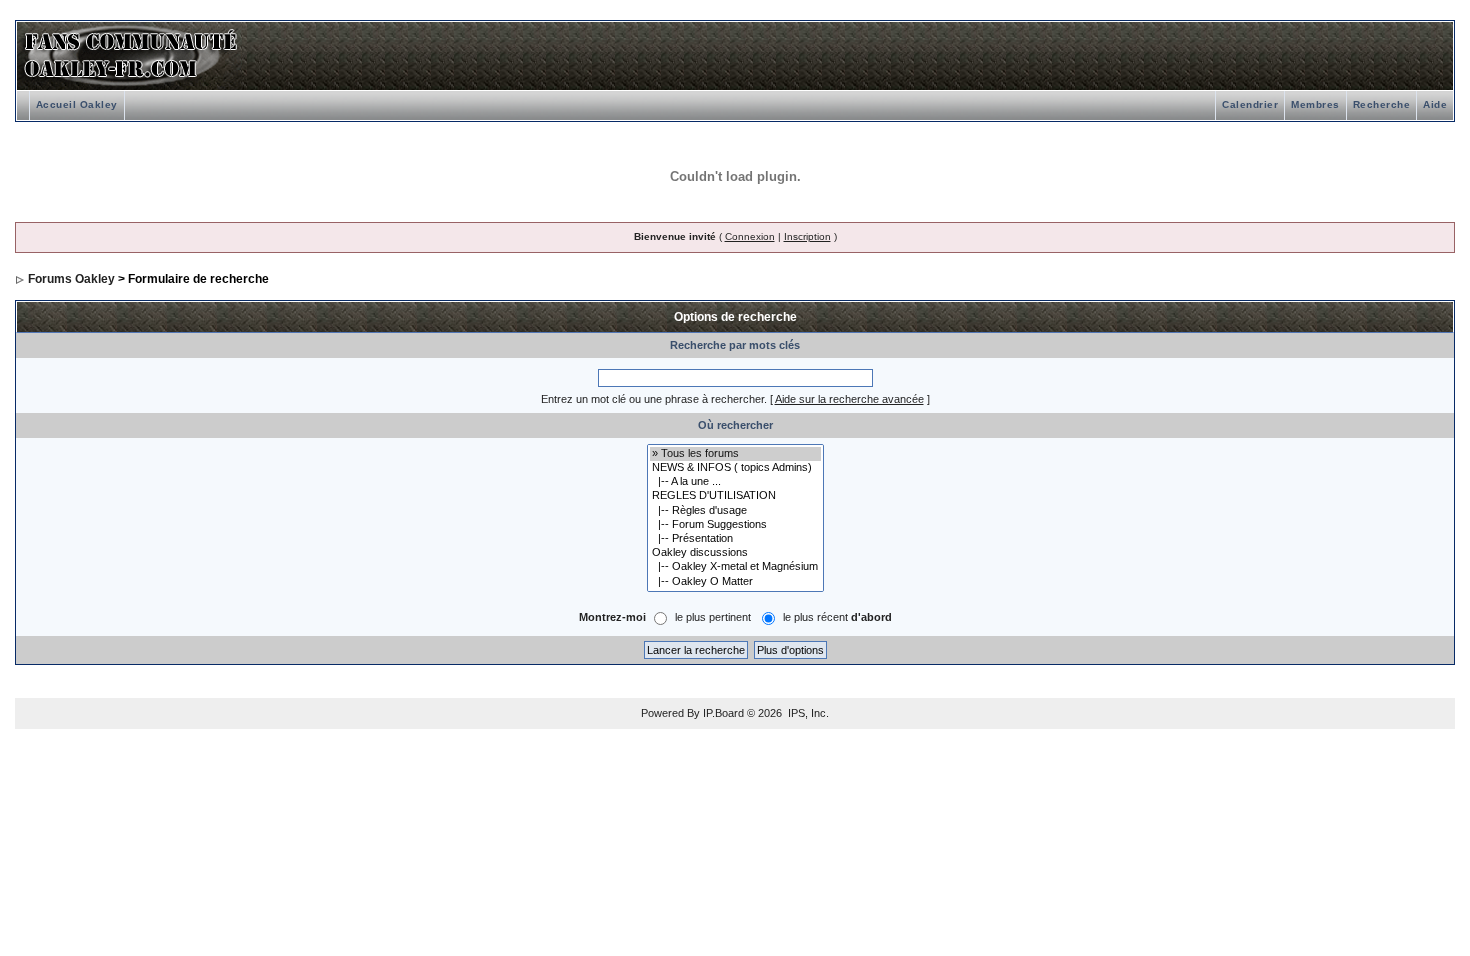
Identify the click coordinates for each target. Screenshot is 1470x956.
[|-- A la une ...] (735, 482)
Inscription (807, 236)
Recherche (1382, 104)
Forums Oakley (71, 279)
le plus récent (837, 617)
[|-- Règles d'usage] (735, 511)
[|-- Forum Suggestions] (735, 525)
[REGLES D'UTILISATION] (735, 496)
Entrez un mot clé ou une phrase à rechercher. (654, 399)
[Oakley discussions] (735, 553)
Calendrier (1250, 104)
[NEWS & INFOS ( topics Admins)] (735, 468)
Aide (1435, 104)
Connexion (750, 236)
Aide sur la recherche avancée (849, 399)
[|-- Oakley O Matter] (735, 582)
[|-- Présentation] (735, 539)
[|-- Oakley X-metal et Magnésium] (735, 567)
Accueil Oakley (77, 104)
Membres (1315, 104)
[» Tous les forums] (735, 454)
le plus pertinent (713, 617)
